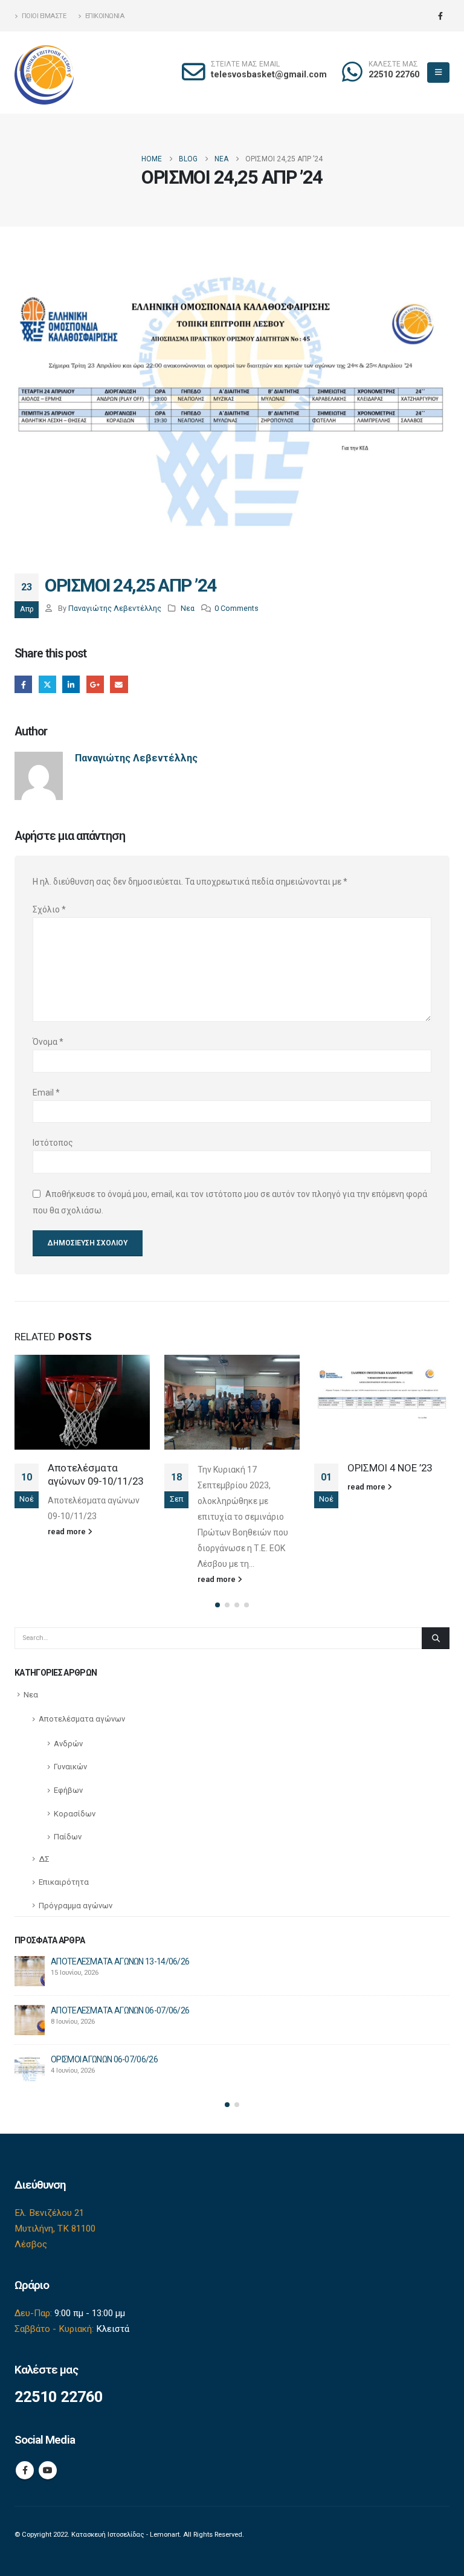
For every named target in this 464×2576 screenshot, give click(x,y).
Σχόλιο (49, 909)
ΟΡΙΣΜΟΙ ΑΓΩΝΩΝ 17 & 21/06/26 (107, 2059)
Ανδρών (68, 1744)
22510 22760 (394, 75)
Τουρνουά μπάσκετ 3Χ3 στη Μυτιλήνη (117, 1961)
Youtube (48, 2470)
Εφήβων (68, 1790)
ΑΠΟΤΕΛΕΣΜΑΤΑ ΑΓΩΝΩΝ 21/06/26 (114, 2010)
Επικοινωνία (105, 16)
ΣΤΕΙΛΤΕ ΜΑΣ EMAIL (245, 64)
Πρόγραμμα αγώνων (76, 1906)
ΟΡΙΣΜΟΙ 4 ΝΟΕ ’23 (240, 1468)
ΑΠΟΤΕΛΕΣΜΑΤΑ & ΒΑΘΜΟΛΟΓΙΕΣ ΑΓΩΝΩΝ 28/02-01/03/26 (391, 1487)
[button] (438, 73)
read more (68, 1579)
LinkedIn (71, 684)
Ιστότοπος (53, 1143)
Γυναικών (70, 1767)
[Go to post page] (82, 1402)
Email (119, 684)
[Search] (436, 1638)
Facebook (23, 684)
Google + (95, 684)
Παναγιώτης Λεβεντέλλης (115, 608)
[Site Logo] (45, 73)
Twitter (47, 684)
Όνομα (48, 1042)
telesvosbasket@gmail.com (269, 75)
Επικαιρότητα (64, 1882)
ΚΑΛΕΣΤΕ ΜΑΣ (393, 64)
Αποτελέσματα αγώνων (82, 1719)
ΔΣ (44, 1859)
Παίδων (68, 1837)
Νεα (188, 608)
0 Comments (237, 608)
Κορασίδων (75, 1814)
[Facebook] (440, 16)
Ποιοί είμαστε (44, 16)
